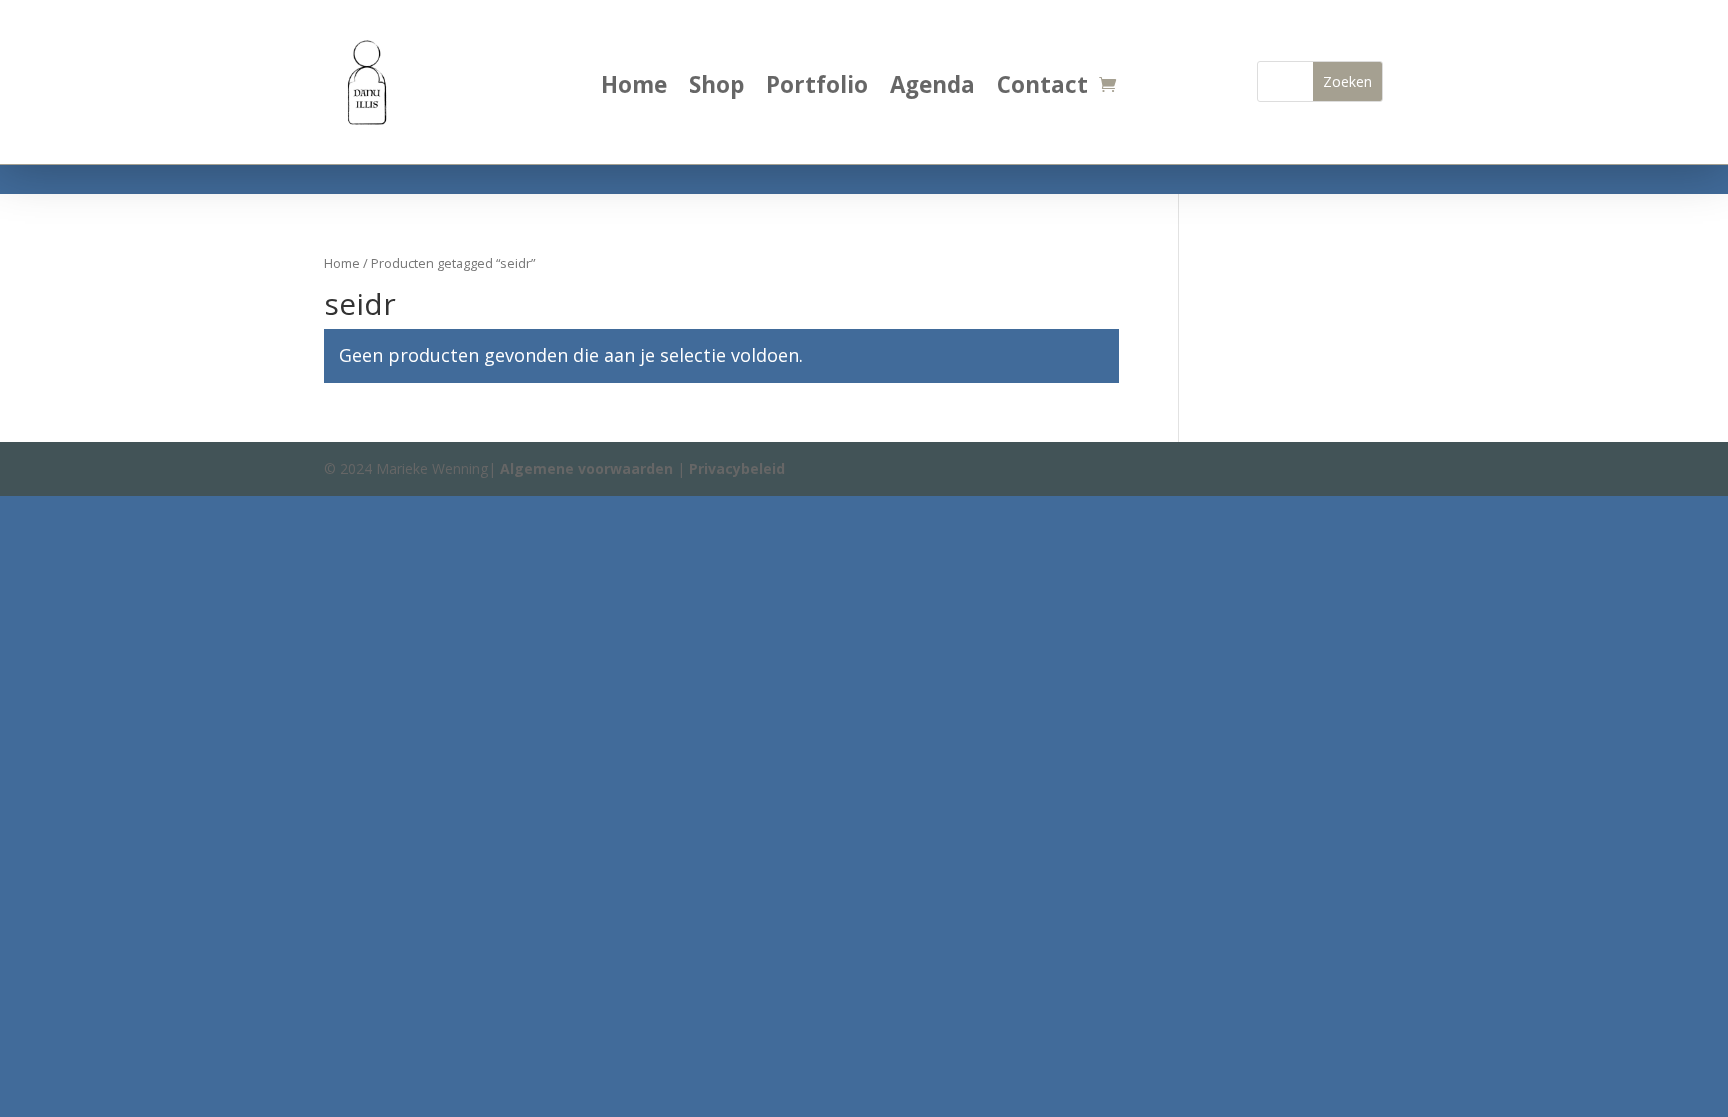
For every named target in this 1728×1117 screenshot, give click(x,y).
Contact (1042, 89)
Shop (716, 89)
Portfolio (817, 89)
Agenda (932, 89)
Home (634, 89)
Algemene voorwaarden (586, 468)
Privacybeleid (737, 468)
